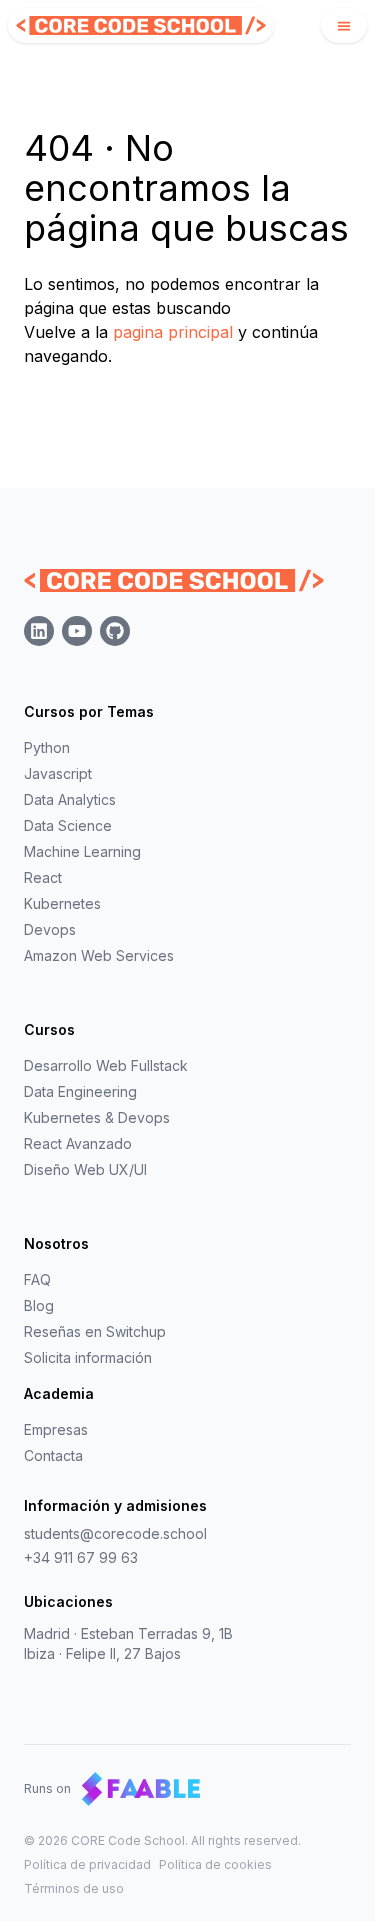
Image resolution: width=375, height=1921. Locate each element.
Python (47, 747)
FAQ (37, 1279)
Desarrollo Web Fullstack (106, 1065)
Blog (39, 1305)
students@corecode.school (115, 1533)
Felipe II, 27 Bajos (123, 1653)
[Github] (115, 631)
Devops (50, 929)
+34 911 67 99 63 (81, 1557)
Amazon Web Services (99, 955)
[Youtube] (77, 631)
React (43, 877)
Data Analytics (70, 799)
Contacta (53, 1455)
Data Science (68, 825)
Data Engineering (80, 1091)
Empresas (56, 1429)
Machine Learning (82, 851)
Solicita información (88, 1357)
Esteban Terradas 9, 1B (157, 1633)
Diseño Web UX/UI (85, 1169)
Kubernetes (62, 903)
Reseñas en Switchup (95, 1331)
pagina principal (173, 332)
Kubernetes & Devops (97, 1117)
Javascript (58, 773)
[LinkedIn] (39, 631)
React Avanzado (78, 1143)
